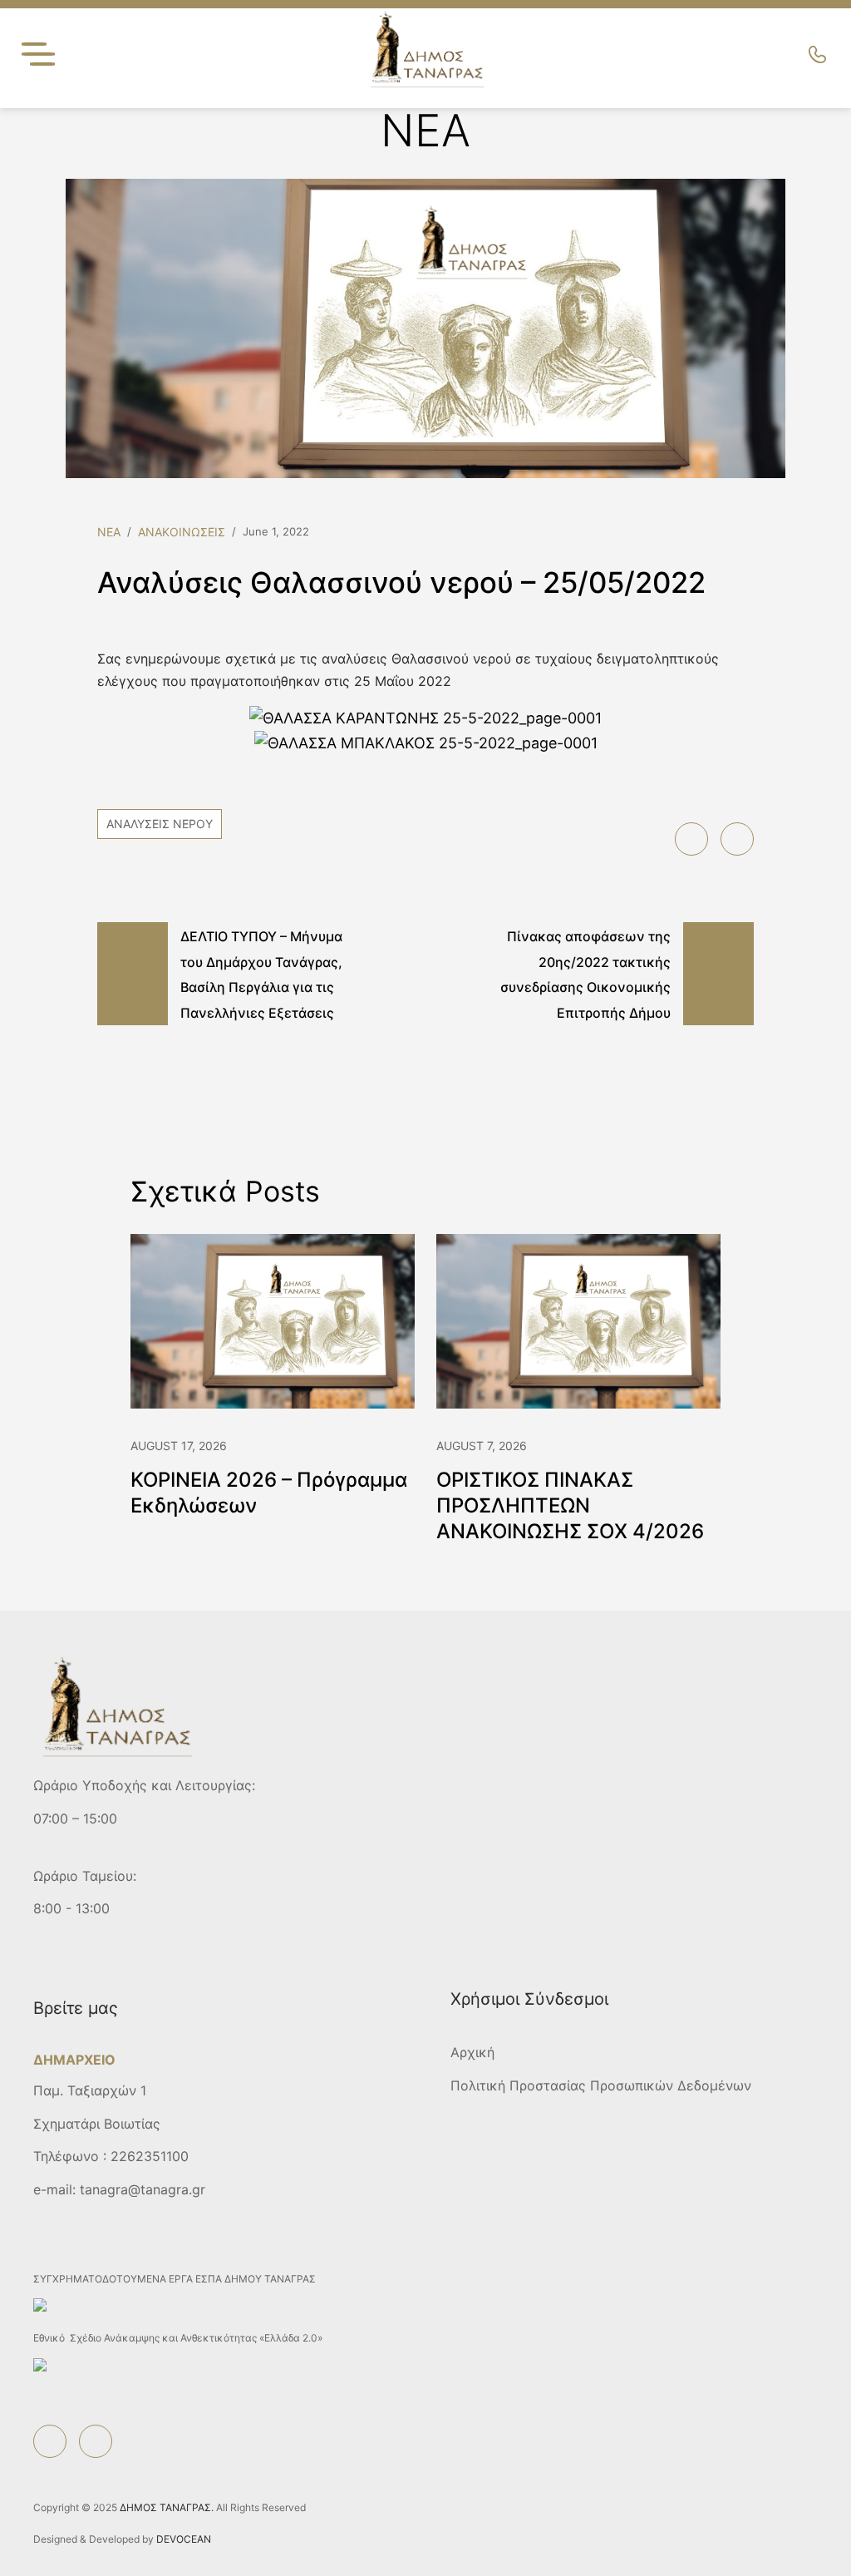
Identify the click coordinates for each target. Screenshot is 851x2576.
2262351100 (150, 2156)
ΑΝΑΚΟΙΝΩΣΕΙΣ (182, 532)
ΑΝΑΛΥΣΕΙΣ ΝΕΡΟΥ (160, 824)
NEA (109, 532)
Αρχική (472, 2052)
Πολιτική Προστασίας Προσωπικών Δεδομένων (601, 2085)
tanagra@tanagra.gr (143, 2189)
